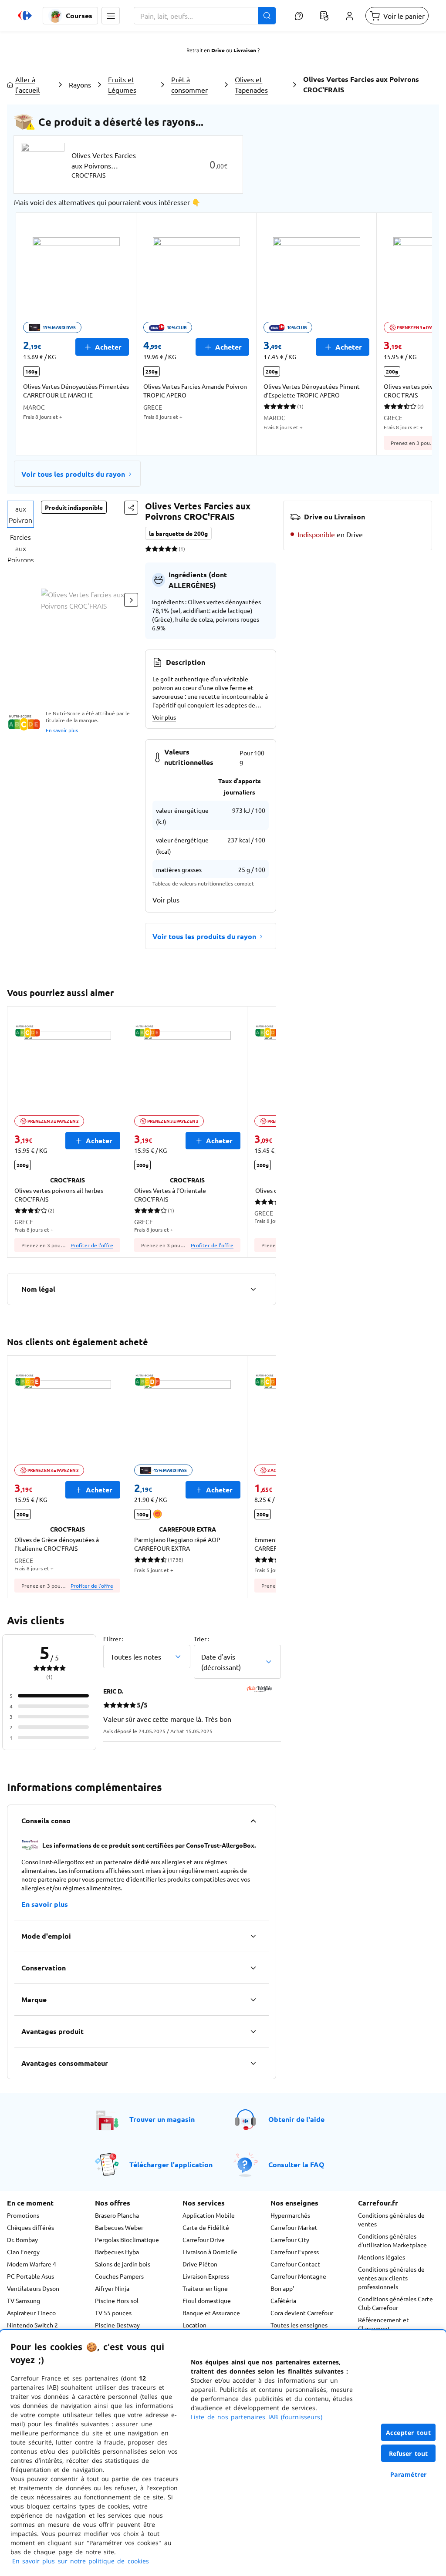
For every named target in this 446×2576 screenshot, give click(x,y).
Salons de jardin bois (123, 2264)
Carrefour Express (295, 2252)
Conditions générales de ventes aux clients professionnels (391, 2278)
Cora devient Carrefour (302, 2313)
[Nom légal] (253, 1289)
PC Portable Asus (30, 2276)
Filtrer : (113, 1639)
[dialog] (223, 2453)
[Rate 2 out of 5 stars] (155, 549)
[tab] (20, 514)
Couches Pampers (119, 2276)
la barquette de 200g (178, 533)
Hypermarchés (290, 2215)
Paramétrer (409, 2474)
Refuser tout (409, 2453)
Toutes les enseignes (299, 2325)
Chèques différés (30, 2227)
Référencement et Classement (383, 2324)
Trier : (201, 1639)
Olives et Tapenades (251, 84)
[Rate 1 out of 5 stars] (148, 549)
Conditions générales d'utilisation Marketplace (392, 2240)
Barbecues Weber (119, 2227)
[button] (111, 16)
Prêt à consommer (189, 84)
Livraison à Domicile (210, 2252)
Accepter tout (409, 2433)
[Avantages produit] (253, 2031)
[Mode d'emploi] (253, 1936)
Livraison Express (206, 2276)
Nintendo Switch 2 (32, 2325)
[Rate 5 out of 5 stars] (174, 549)
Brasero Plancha (117, 2215)
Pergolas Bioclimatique (127, 2239)
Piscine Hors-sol (117, 2300)
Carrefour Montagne (298, 2276)
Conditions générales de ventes (391, 2219)
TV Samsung (24, 2300)
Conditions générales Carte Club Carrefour (395, 2303)
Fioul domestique (207, 2300)
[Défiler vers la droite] (411, 334)
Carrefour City (290, 2239)
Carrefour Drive (204, 2239)
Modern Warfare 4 (32, 2264)
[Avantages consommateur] (253, 2063)
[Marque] (253, 2000)
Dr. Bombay (22, 2239)
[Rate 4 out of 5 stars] (168, 549)
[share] (131, 508)
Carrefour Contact (295, 2264)
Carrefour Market (294, 2227)
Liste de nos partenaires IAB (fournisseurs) (257, 2417)
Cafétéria (283, 2300)
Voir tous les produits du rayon (73, 474)
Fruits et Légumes (122, 84)
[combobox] (205, 16)
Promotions (23, 2215)
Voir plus (164, 717)
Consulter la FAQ (296, 2164)
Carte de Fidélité (206, 2227)
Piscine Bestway (117, 2325)
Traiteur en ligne (205, 2288)
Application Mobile (209, 2215)
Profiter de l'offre (92, 1245)
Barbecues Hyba (117, 2252)
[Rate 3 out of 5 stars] (161, 549)
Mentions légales (382, 2257)
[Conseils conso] (253, 1821)
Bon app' (282, 2288)
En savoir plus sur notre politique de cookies (81, 2561)
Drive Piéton (200, 2264)
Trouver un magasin (162, 2119)
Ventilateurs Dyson (33, 2288)
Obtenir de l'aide (296, 2119)
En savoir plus (62, 730)
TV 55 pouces (113, 2313)
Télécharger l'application (171, 2164)
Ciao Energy (23, 2252)
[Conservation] (253, 1968)
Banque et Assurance (211, 2313)
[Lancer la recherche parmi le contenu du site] (267, 16)
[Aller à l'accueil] (25, 16)
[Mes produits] (324, 16)
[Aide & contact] (299, 16)
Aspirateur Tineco (31, 2313)
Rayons (80, 84)
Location (194, 2325)
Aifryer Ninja (112, 2288)
